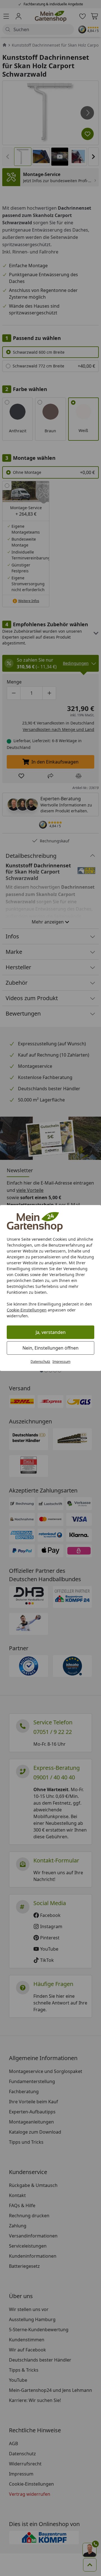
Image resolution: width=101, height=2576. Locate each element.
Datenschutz (40, 1362)
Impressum (61, 1362)
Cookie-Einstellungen (27, 1310)
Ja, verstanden (51, 1332)
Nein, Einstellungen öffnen (50, 1348)
